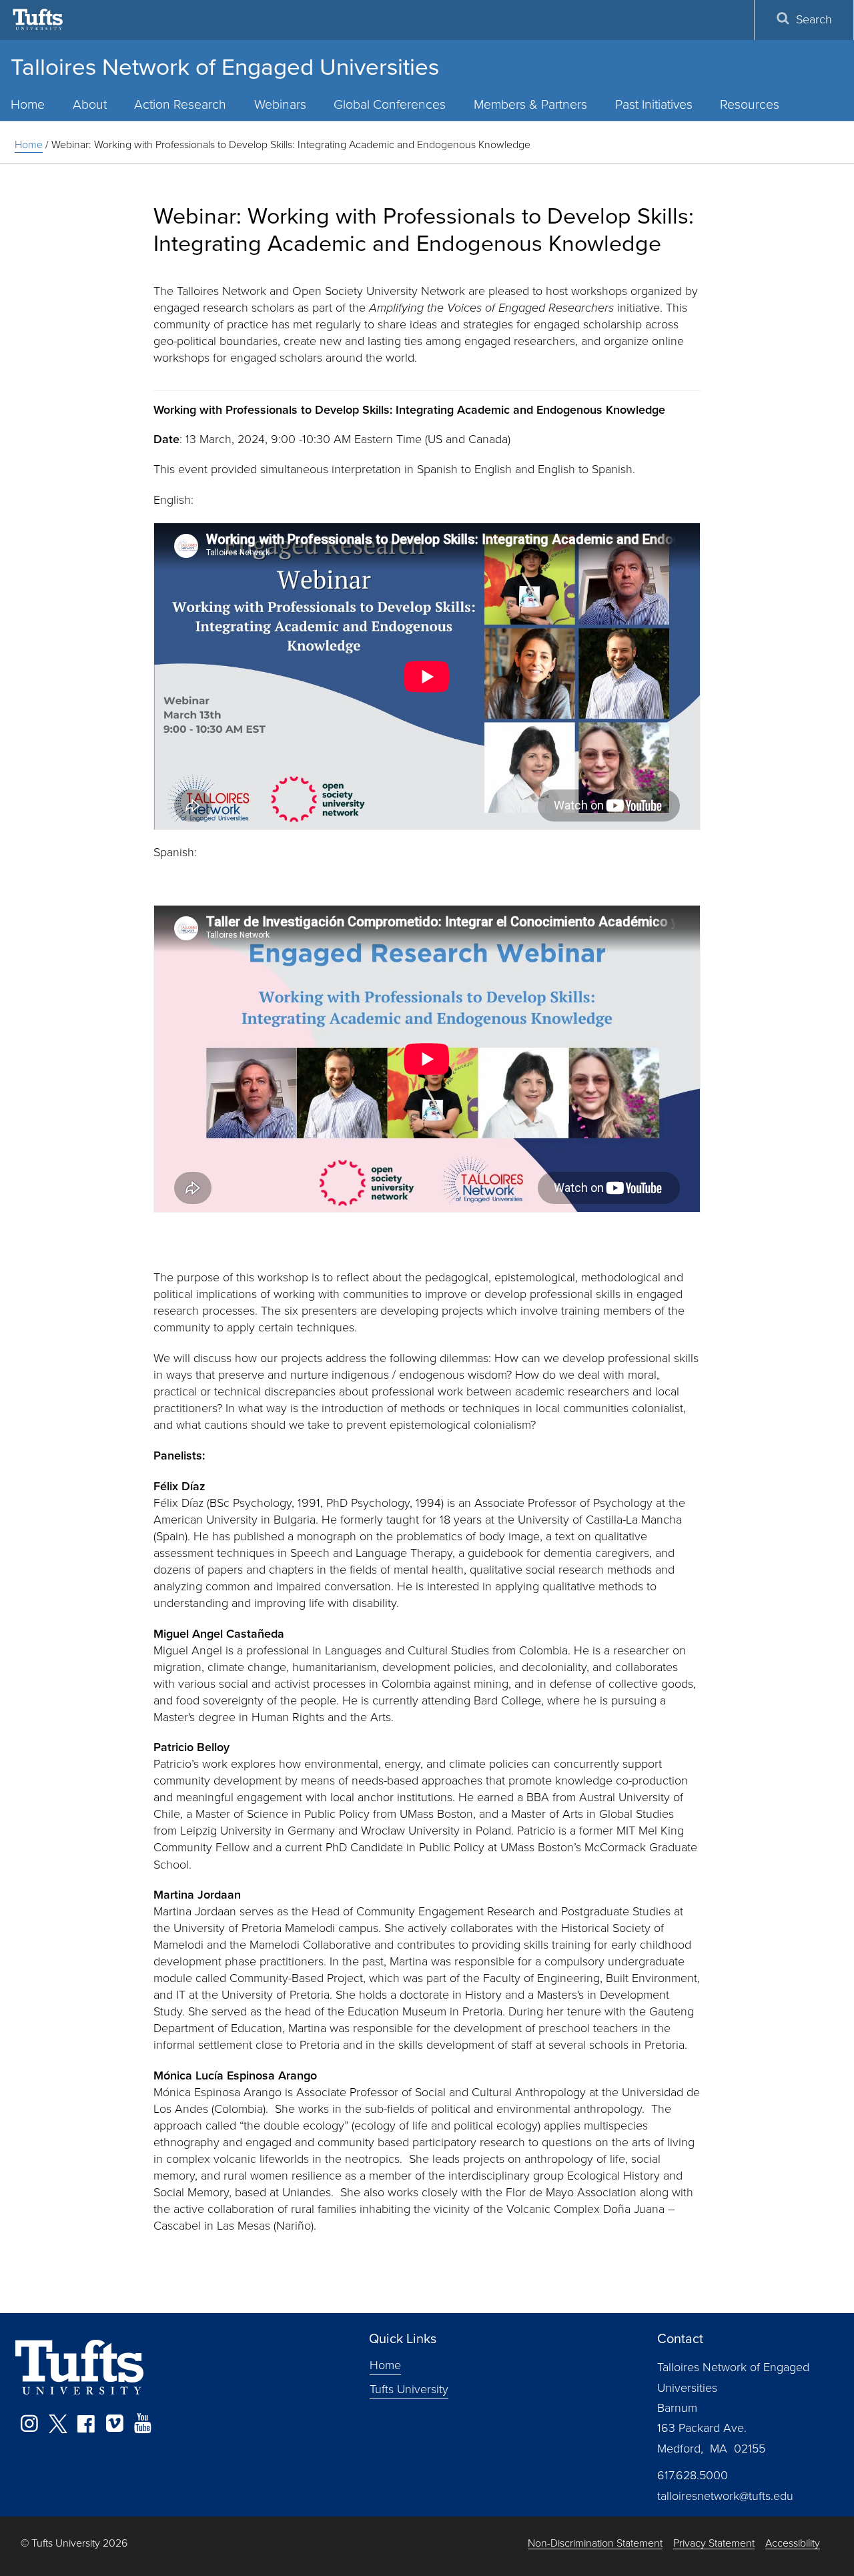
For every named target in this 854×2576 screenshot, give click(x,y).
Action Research (180, 104)
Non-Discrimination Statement (595, 2544)
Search (814, 19)
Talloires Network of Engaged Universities (225, 67)
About (90, 104)
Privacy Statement (714, 2544)
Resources (750, 104)
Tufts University (409, 2389)
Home (29, 144)
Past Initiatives (654, 104)
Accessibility (793, 2544)
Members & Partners (530, 104)
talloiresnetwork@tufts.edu (725, 2496)
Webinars (280, 104)
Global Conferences (390, 104)
